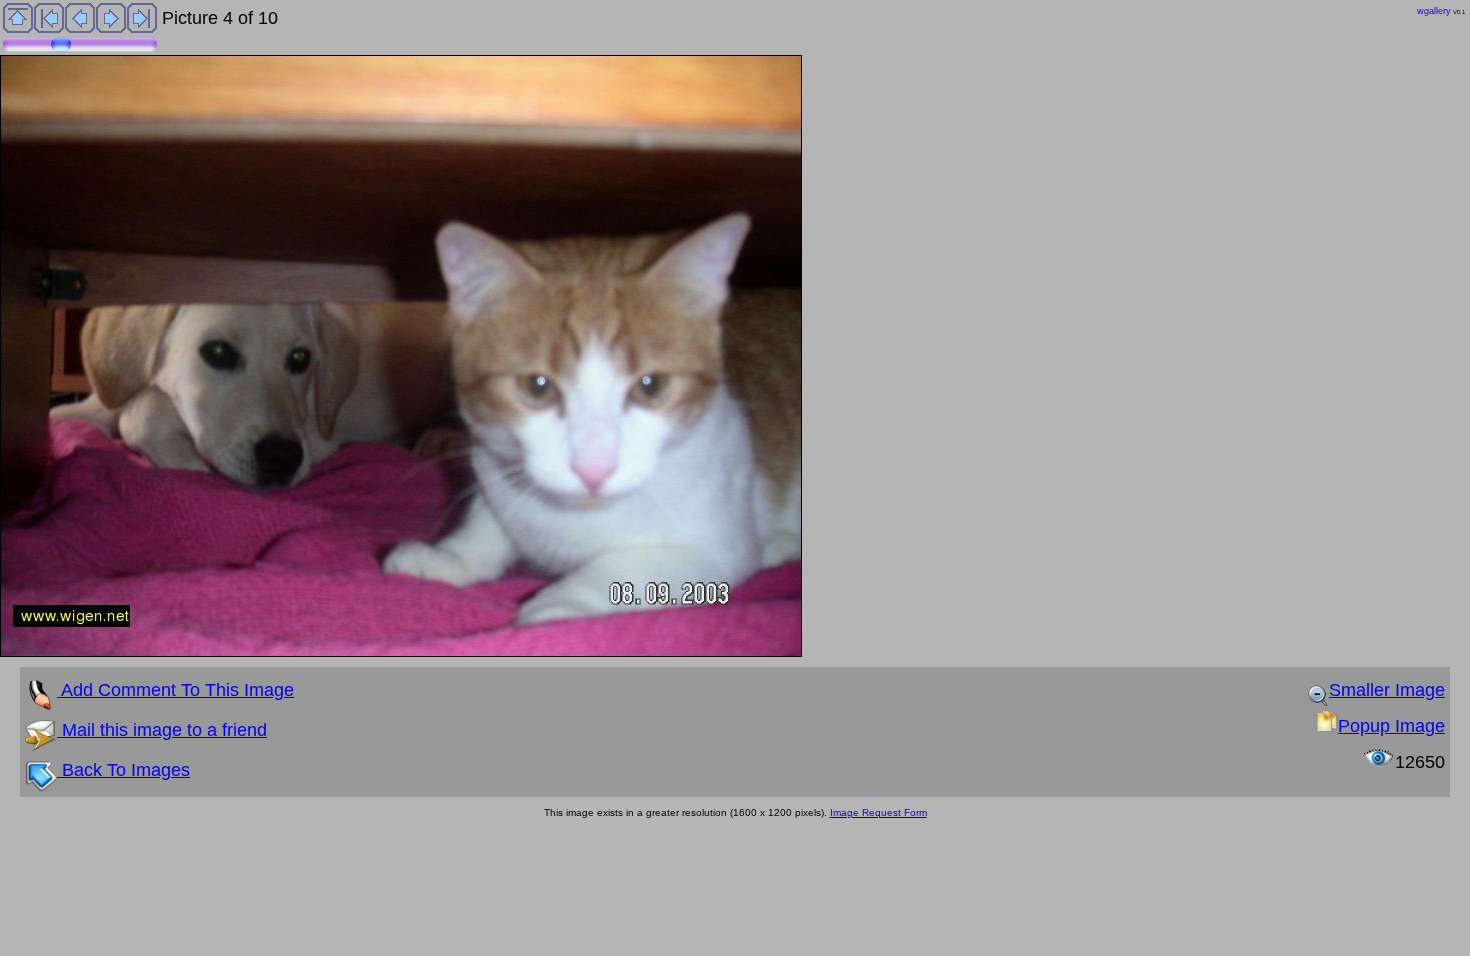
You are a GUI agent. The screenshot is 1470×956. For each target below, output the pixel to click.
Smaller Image (1387, 690)
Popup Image (1391, 726)
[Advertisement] (364, 873)
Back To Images (123, 770)
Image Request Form (878, 812)
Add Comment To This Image (175, 690)
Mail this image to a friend (162, 730)
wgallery (1434, 11)
